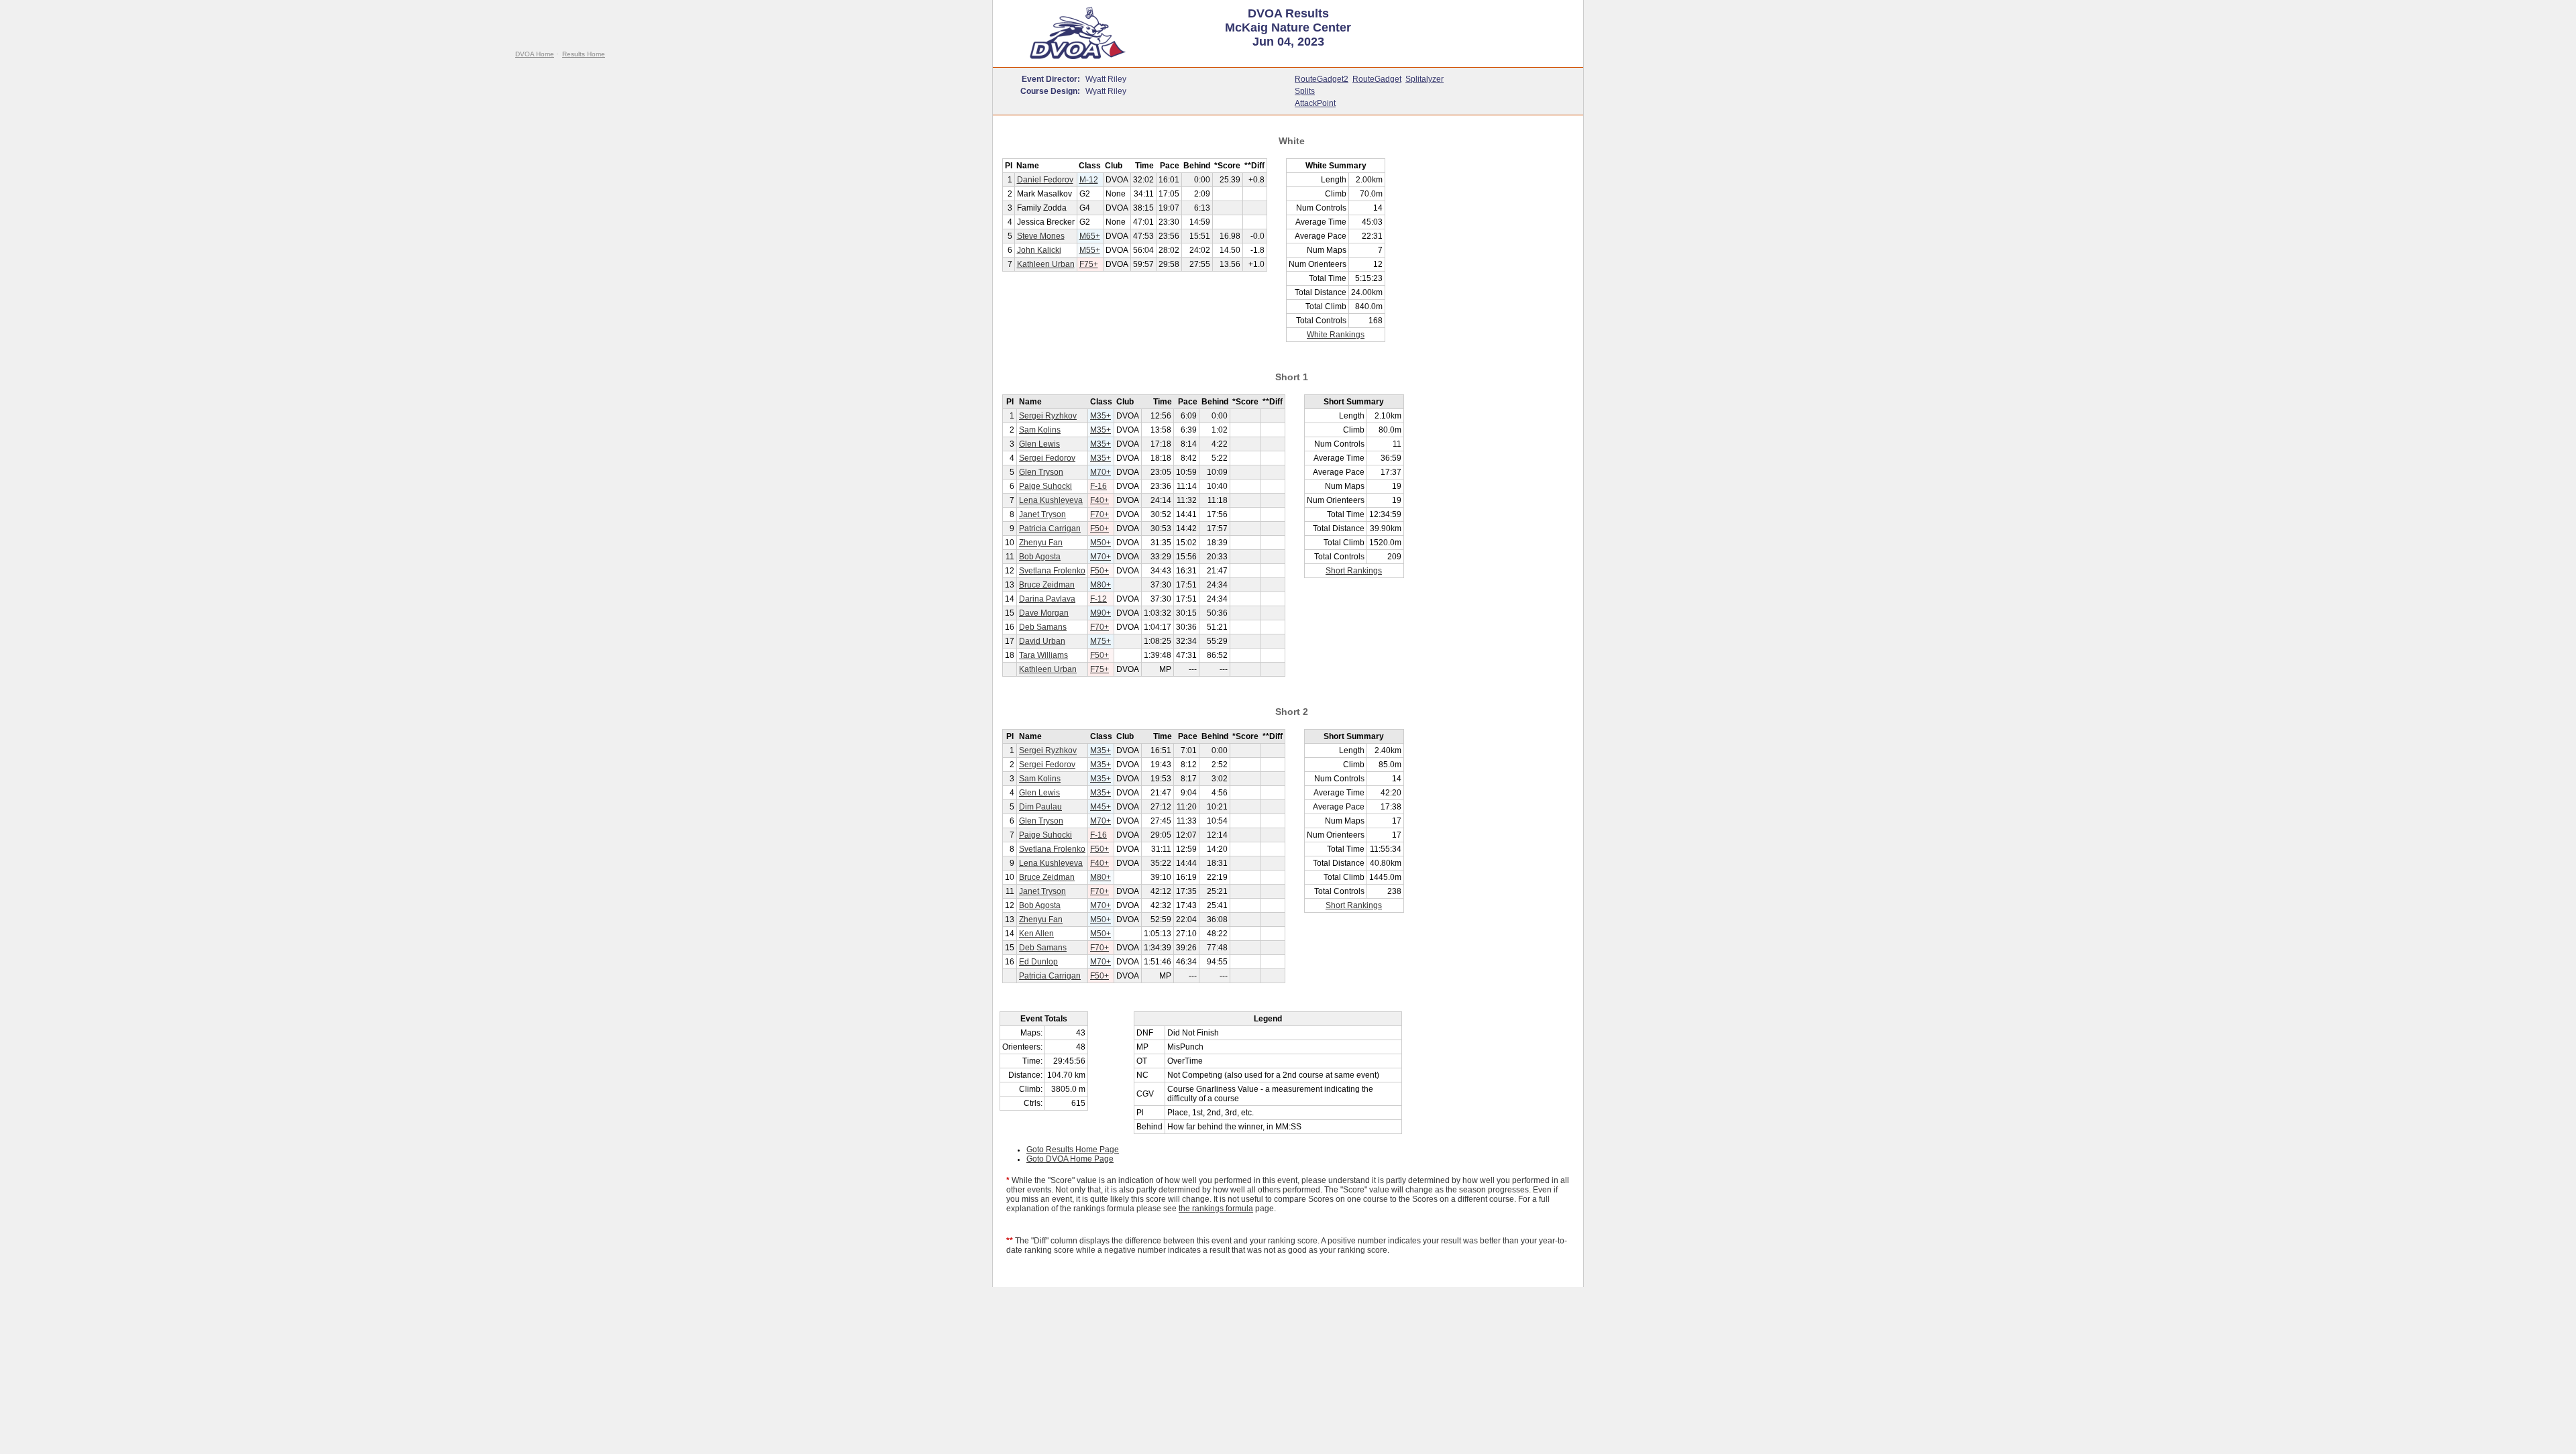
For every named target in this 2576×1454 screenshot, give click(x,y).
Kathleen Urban (1046, 264)
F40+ (1099, 500)
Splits (1305, 91)
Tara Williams (1043, 655)
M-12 (1089, 180)
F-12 (1098, 599)
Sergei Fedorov (1047, 458)
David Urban (1042, 641)
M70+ (1101, 472)
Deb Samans (1043, 627)
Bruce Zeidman (1047, 585)
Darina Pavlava (1047, 599)
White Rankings (1336, 335)
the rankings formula (1216, 1209)
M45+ (1101, 807)
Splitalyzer (1425, 79)
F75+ (1089, 264)
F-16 (1098, 486)
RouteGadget (1377, 79)
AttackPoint (1315, 103)
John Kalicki (1039, 250)
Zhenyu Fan (1041, 543)
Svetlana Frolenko (1052, 571)
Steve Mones (1041, 236)
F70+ (1099, 514)
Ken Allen (1036, 934)
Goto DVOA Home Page (1070, 1159)
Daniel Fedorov (1045, 180)
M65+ (1090, 236)
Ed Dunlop (1038, 962)
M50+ (1101, 543)
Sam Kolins (1040, 430)
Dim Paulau (1040, 807)
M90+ (1101, 613)
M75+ (1101, 641)
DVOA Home (535, 54)
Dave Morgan (1044, 613)
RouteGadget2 (1322, 79)
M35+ (1101, 416)
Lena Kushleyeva (1051, 500)
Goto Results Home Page (1073, 1150)
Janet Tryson (1042, 514)
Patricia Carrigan (1050, 528)
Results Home (584, 54)
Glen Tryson (1041, 472)
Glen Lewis (1039, 444)
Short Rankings (1354, 571)
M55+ (1090, 250)
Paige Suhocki (1045, 486)
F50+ (1099, 528)
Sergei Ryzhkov (1048, 416)
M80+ (1101, 585)
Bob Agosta (1040, 557)
